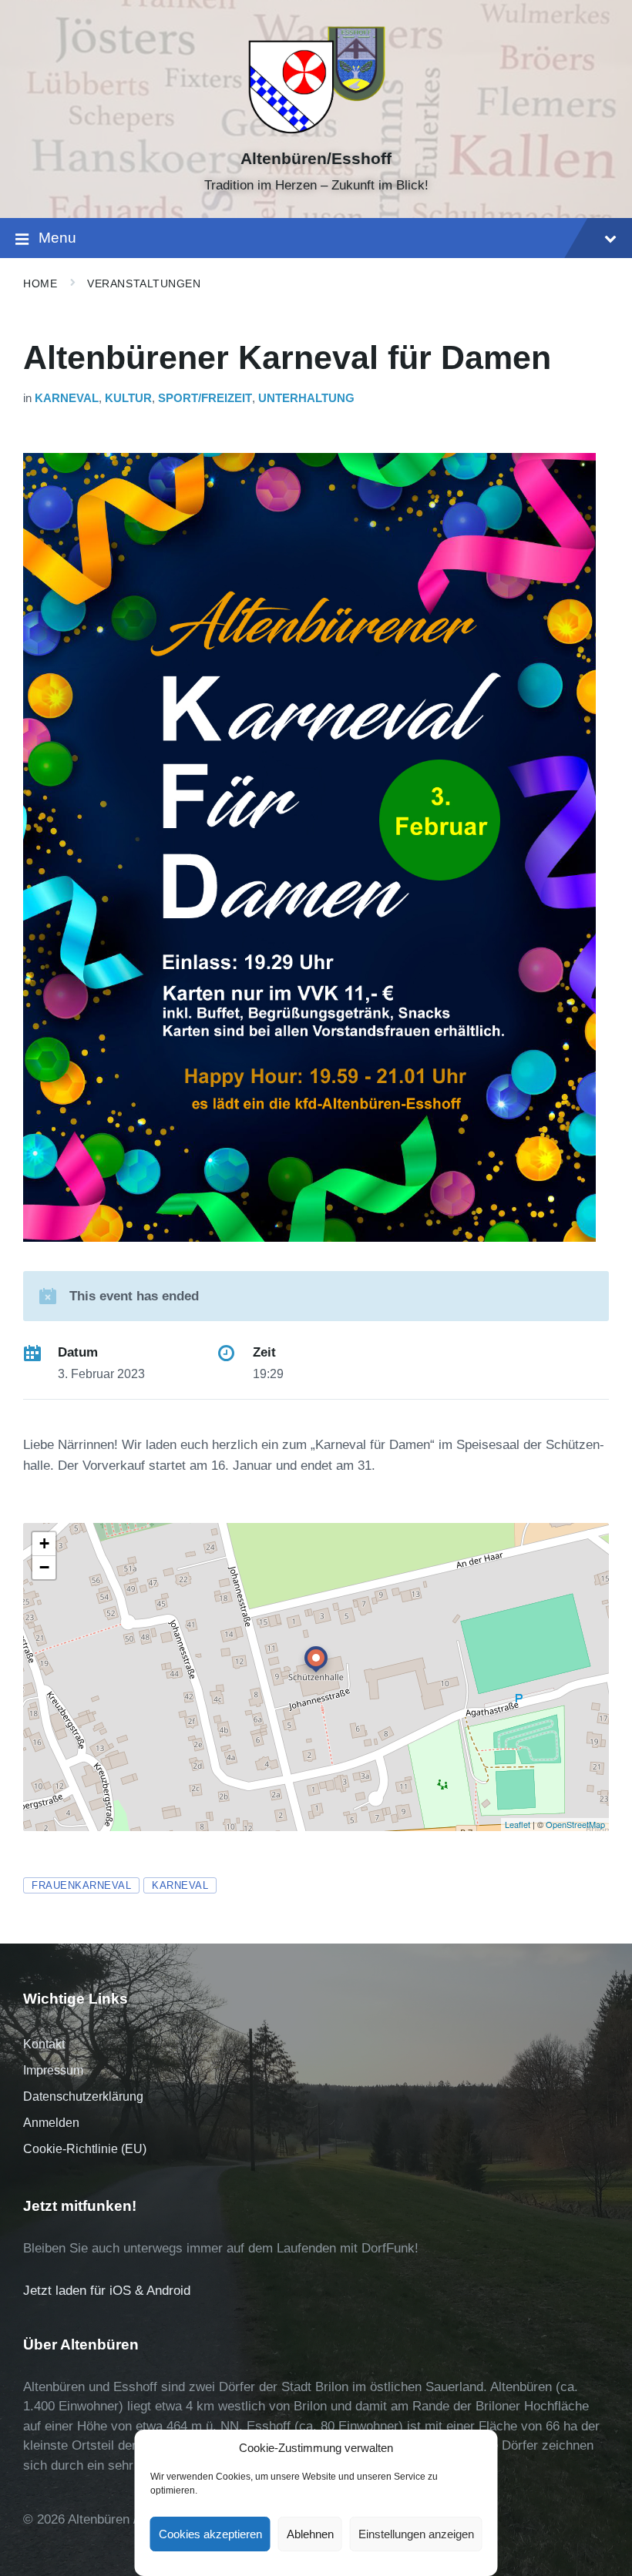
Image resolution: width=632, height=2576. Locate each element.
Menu (57, 238)
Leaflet (518, 1824)
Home (40, 283)
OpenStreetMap (575, 1824)
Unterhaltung (306, 398)
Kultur (128, 398)
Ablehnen (310, 2534)
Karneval (67, 398)
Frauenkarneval (81, 1885)
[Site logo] (316, 132)
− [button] (44, 1567)
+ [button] (44, 1543)
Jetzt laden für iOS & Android (107, 2291)
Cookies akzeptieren (210, 2534)
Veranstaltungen (144, 283)
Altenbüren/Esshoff (316, 159)
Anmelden (51, 2123)
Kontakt (44, 2044)
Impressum (53, 2070)
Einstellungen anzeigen (416, 2534)
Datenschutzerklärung (83, 2096)
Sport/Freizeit (205, 398)
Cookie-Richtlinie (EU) (85, 2149)
